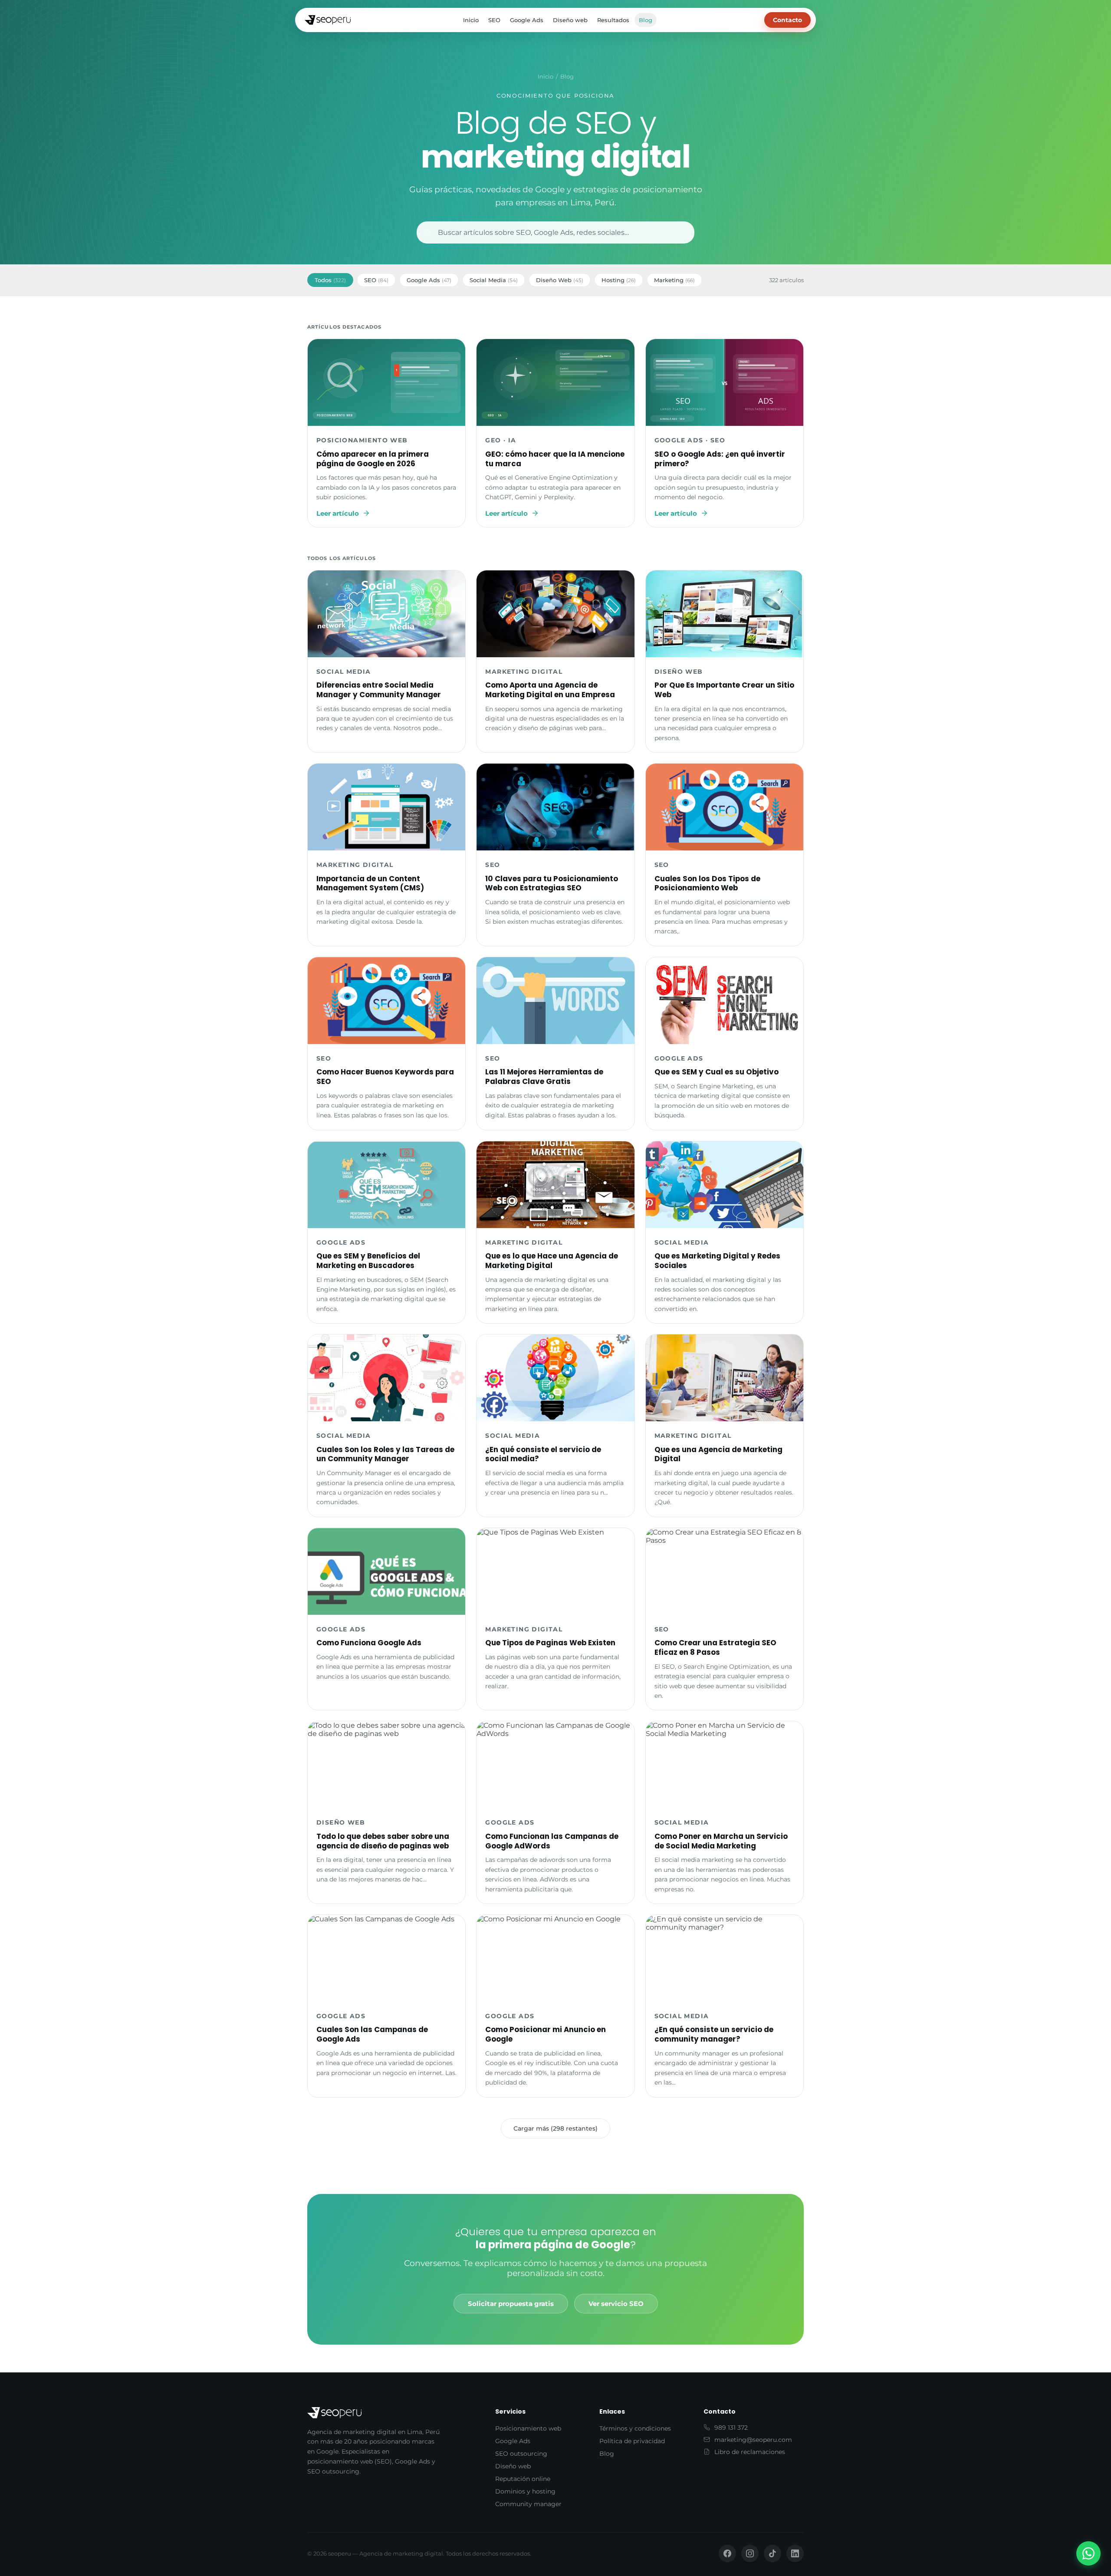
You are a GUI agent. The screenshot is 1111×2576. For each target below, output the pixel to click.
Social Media (494, 280)
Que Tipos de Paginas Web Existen (550, 1643)
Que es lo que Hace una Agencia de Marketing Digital (552, 1261)
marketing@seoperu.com (753, 2440)
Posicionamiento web (528, 2428)
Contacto (787, 20)
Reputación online (523, 2479)
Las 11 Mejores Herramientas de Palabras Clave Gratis (544, 1077)
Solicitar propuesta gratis (511, 2304)
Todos (330, 280)
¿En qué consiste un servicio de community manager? (714, 2034)
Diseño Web (560, 280)
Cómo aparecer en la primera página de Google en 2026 (373, 459)
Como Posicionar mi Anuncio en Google (546, 2034)
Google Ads (527, 20)
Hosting (619, 280)
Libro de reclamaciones (750, 2452)
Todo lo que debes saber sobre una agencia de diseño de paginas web (383, 1841)
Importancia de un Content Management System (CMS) (370, 883)
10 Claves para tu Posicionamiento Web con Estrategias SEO (552, 883)
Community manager (528, 2504)
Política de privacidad (632, 2441)
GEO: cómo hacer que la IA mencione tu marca (555, 459)
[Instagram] (750, 2553)
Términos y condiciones (635, 2428)
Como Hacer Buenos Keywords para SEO (385, 1077)
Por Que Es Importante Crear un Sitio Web (724, 690)
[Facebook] (727, 2553)
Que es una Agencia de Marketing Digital (718, 1454)
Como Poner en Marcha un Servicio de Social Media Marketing (721, 1841)
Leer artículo (338, 513)
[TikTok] (772, 2553)
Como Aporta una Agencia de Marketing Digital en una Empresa (550, 690)
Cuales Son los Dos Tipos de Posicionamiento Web (707, 883)
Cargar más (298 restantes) (555, 2128)
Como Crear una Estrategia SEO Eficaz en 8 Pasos (715, 1647)
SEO (494, 20)
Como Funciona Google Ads (369, 1643)
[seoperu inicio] (328, 20)
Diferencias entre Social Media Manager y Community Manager (379, 690)
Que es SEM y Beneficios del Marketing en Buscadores (368, 1261)
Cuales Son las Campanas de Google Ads (372, 2034)
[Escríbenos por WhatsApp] (1088, 2553)
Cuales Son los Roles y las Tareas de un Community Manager (385, 1454)
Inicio (471, 20)
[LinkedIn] (795, 2553)
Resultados (613, 20)
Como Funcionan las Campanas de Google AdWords (552, 1841)
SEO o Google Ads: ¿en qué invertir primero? (720, 459)
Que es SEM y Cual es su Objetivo (717, 1072)
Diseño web (570, 20)
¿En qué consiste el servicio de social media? (543, 1454)
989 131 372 (731, 2428)
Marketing (674, 280)
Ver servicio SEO (616, 2304)
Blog (646, 20)
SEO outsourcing (521, 2454)
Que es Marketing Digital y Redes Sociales (717, 1261)
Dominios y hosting (525, 2491)
